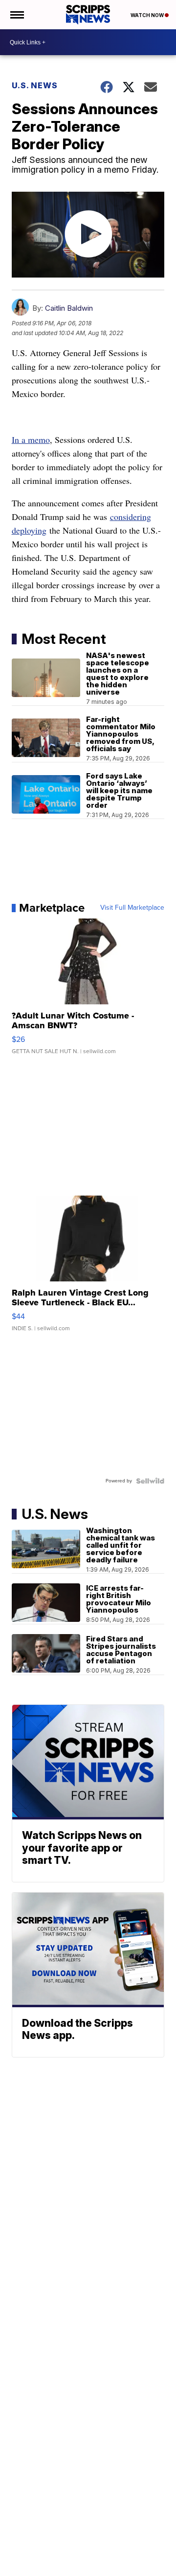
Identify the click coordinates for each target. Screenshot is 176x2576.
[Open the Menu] (16, 15)
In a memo (31, 439)
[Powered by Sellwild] (150, 1481)
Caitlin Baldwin (69, 308)
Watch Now (148, 15)
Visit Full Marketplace (132, 908)
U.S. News (35, 85)
